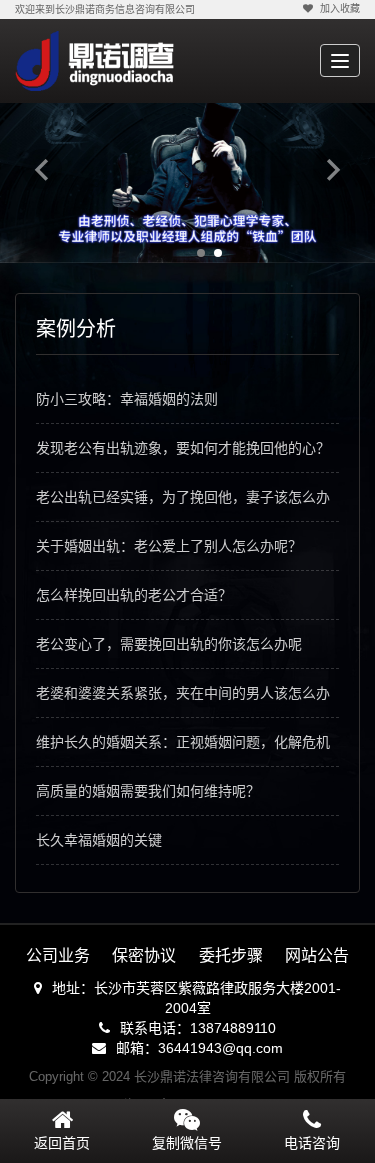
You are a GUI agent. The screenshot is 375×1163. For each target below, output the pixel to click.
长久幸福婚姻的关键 (99, 840)
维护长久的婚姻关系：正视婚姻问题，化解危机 (183, 742)
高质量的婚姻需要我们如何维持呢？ (148, 791)
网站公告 (317, 955)
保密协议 (144, 955)
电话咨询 (312, 1143)
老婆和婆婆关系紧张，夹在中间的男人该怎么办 (183, 693)
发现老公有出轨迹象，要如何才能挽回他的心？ (183, 448)
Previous (42, 169)
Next (333, 169)
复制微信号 (187, 1143)
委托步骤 (231, 955)
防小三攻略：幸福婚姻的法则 (127, 399)
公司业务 (58, 955)
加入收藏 (340, 8)
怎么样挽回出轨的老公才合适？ (134, 595)
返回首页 (62, 1143)
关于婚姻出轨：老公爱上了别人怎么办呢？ (169, 546)
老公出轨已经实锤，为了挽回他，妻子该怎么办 (183, 497)
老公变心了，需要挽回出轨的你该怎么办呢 (169, 644)
